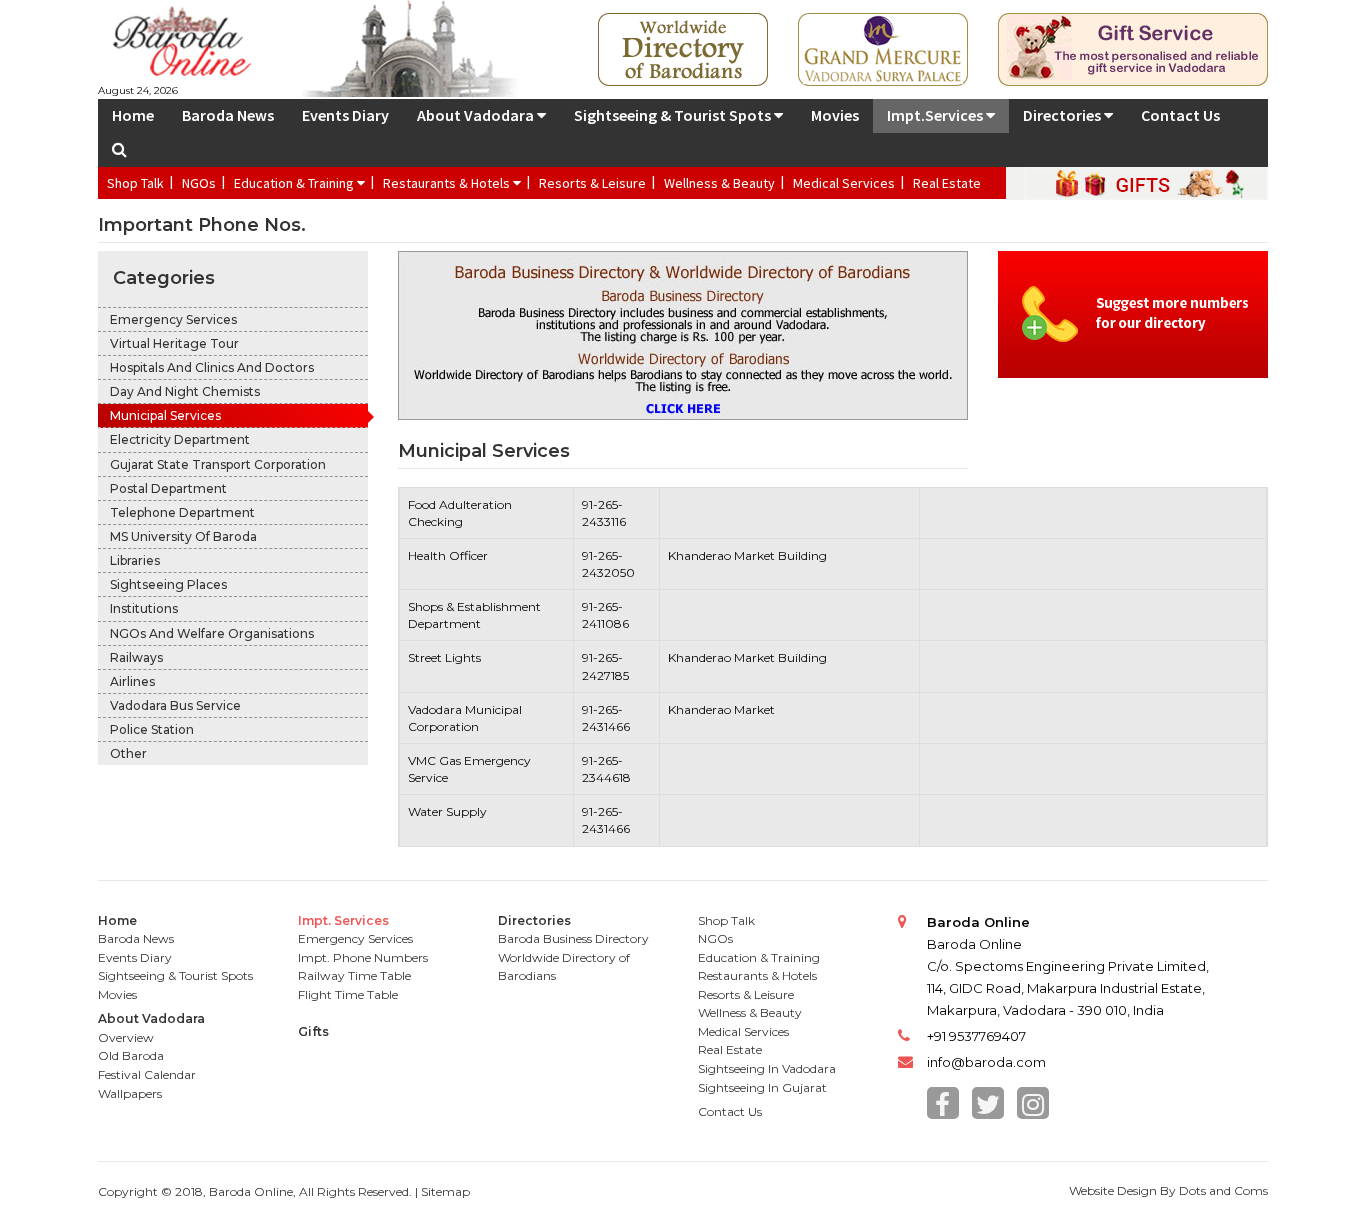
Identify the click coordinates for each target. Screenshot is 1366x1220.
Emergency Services (173, 319)
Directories (1063, 115)
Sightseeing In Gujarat (762, 1087)
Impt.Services (936, 115)
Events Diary (345, 115)
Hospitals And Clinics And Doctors (212, 367)
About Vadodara (477, 115)
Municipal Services (165, 415)
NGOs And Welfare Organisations (212, 633)
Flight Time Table (348, 994)
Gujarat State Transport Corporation (218, 464)
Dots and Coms (1223, 1190)
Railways (136, 657)
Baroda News (228, 115)
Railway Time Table (354, 975)
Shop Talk (135, 183)
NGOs (199, 183)
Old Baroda (131, 1055)
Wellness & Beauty (719, 183)
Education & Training (295, 183)
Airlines (132, 681)
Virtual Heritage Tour (174, 343)
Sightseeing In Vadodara (767, 1068)
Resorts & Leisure (592, 183)
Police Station (152, 729)
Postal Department (168, 488)
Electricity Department (180, 439)
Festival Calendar (147, 1074)
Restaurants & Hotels (448, 183)
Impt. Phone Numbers (363, 957)
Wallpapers (130, 1093)
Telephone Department (182, 512)
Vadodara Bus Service (175, 705)
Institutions (144, 608)
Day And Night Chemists (185, 391)
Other (128, 753)
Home (133, 115)
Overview (126, 1037)
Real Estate (947, 183)
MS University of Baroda (183, 536)
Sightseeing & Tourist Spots (674, 115)
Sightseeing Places (168, 584)
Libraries (135, 560)
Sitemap (445, 1191)
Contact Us (1180, 115)
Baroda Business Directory (573, 938)
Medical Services (844, 183)
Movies (835, 115)
